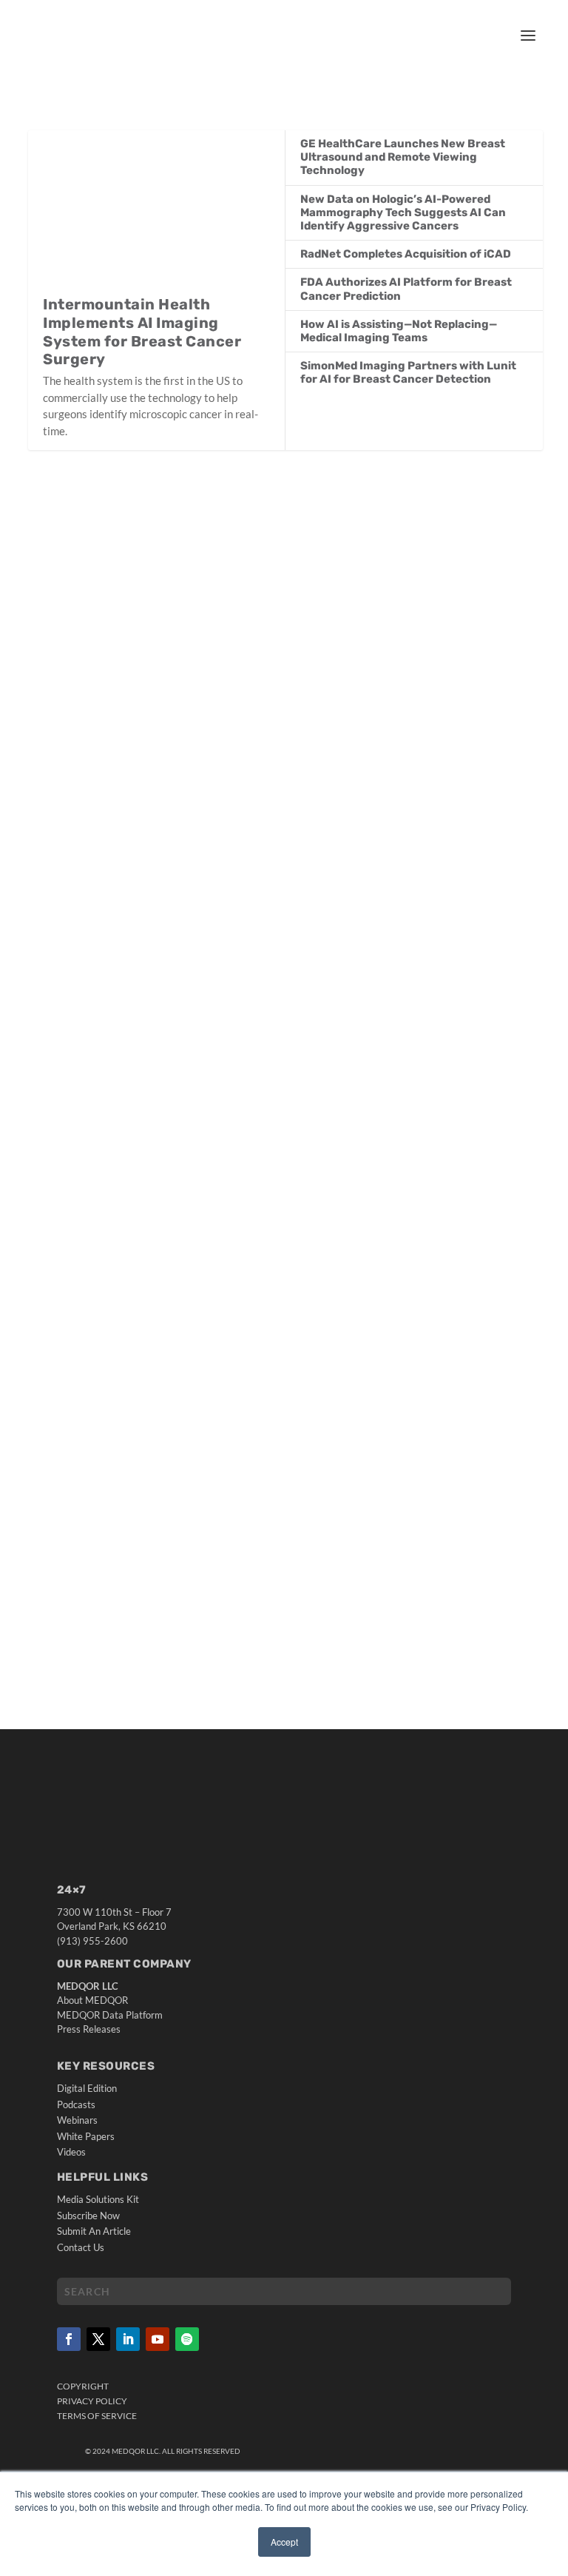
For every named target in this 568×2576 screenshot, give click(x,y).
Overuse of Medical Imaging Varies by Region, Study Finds (222, 1051)
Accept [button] (284, 2542)
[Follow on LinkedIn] (128, 2339)
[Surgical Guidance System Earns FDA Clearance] (285, 1331)
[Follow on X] (98, 2339)
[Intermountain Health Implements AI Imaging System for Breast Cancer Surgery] (156, 212)
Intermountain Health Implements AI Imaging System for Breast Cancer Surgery (142, 332)
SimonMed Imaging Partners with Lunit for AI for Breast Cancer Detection (408, 372)
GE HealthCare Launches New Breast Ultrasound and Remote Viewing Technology (403, 157)
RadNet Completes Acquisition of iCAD (406, 254)
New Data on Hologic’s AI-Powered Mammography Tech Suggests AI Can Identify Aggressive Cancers (403, 212)
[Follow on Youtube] (158, 2339)
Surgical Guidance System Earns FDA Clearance (190, 1479)
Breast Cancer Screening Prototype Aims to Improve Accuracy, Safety (259, 876)
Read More (86, 983)
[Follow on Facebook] (69, 2339)
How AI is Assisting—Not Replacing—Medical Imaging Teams (399, 331)
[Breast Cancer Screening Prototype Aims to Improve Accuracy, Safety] (285, 665)
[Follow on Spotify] (187, 2339)
